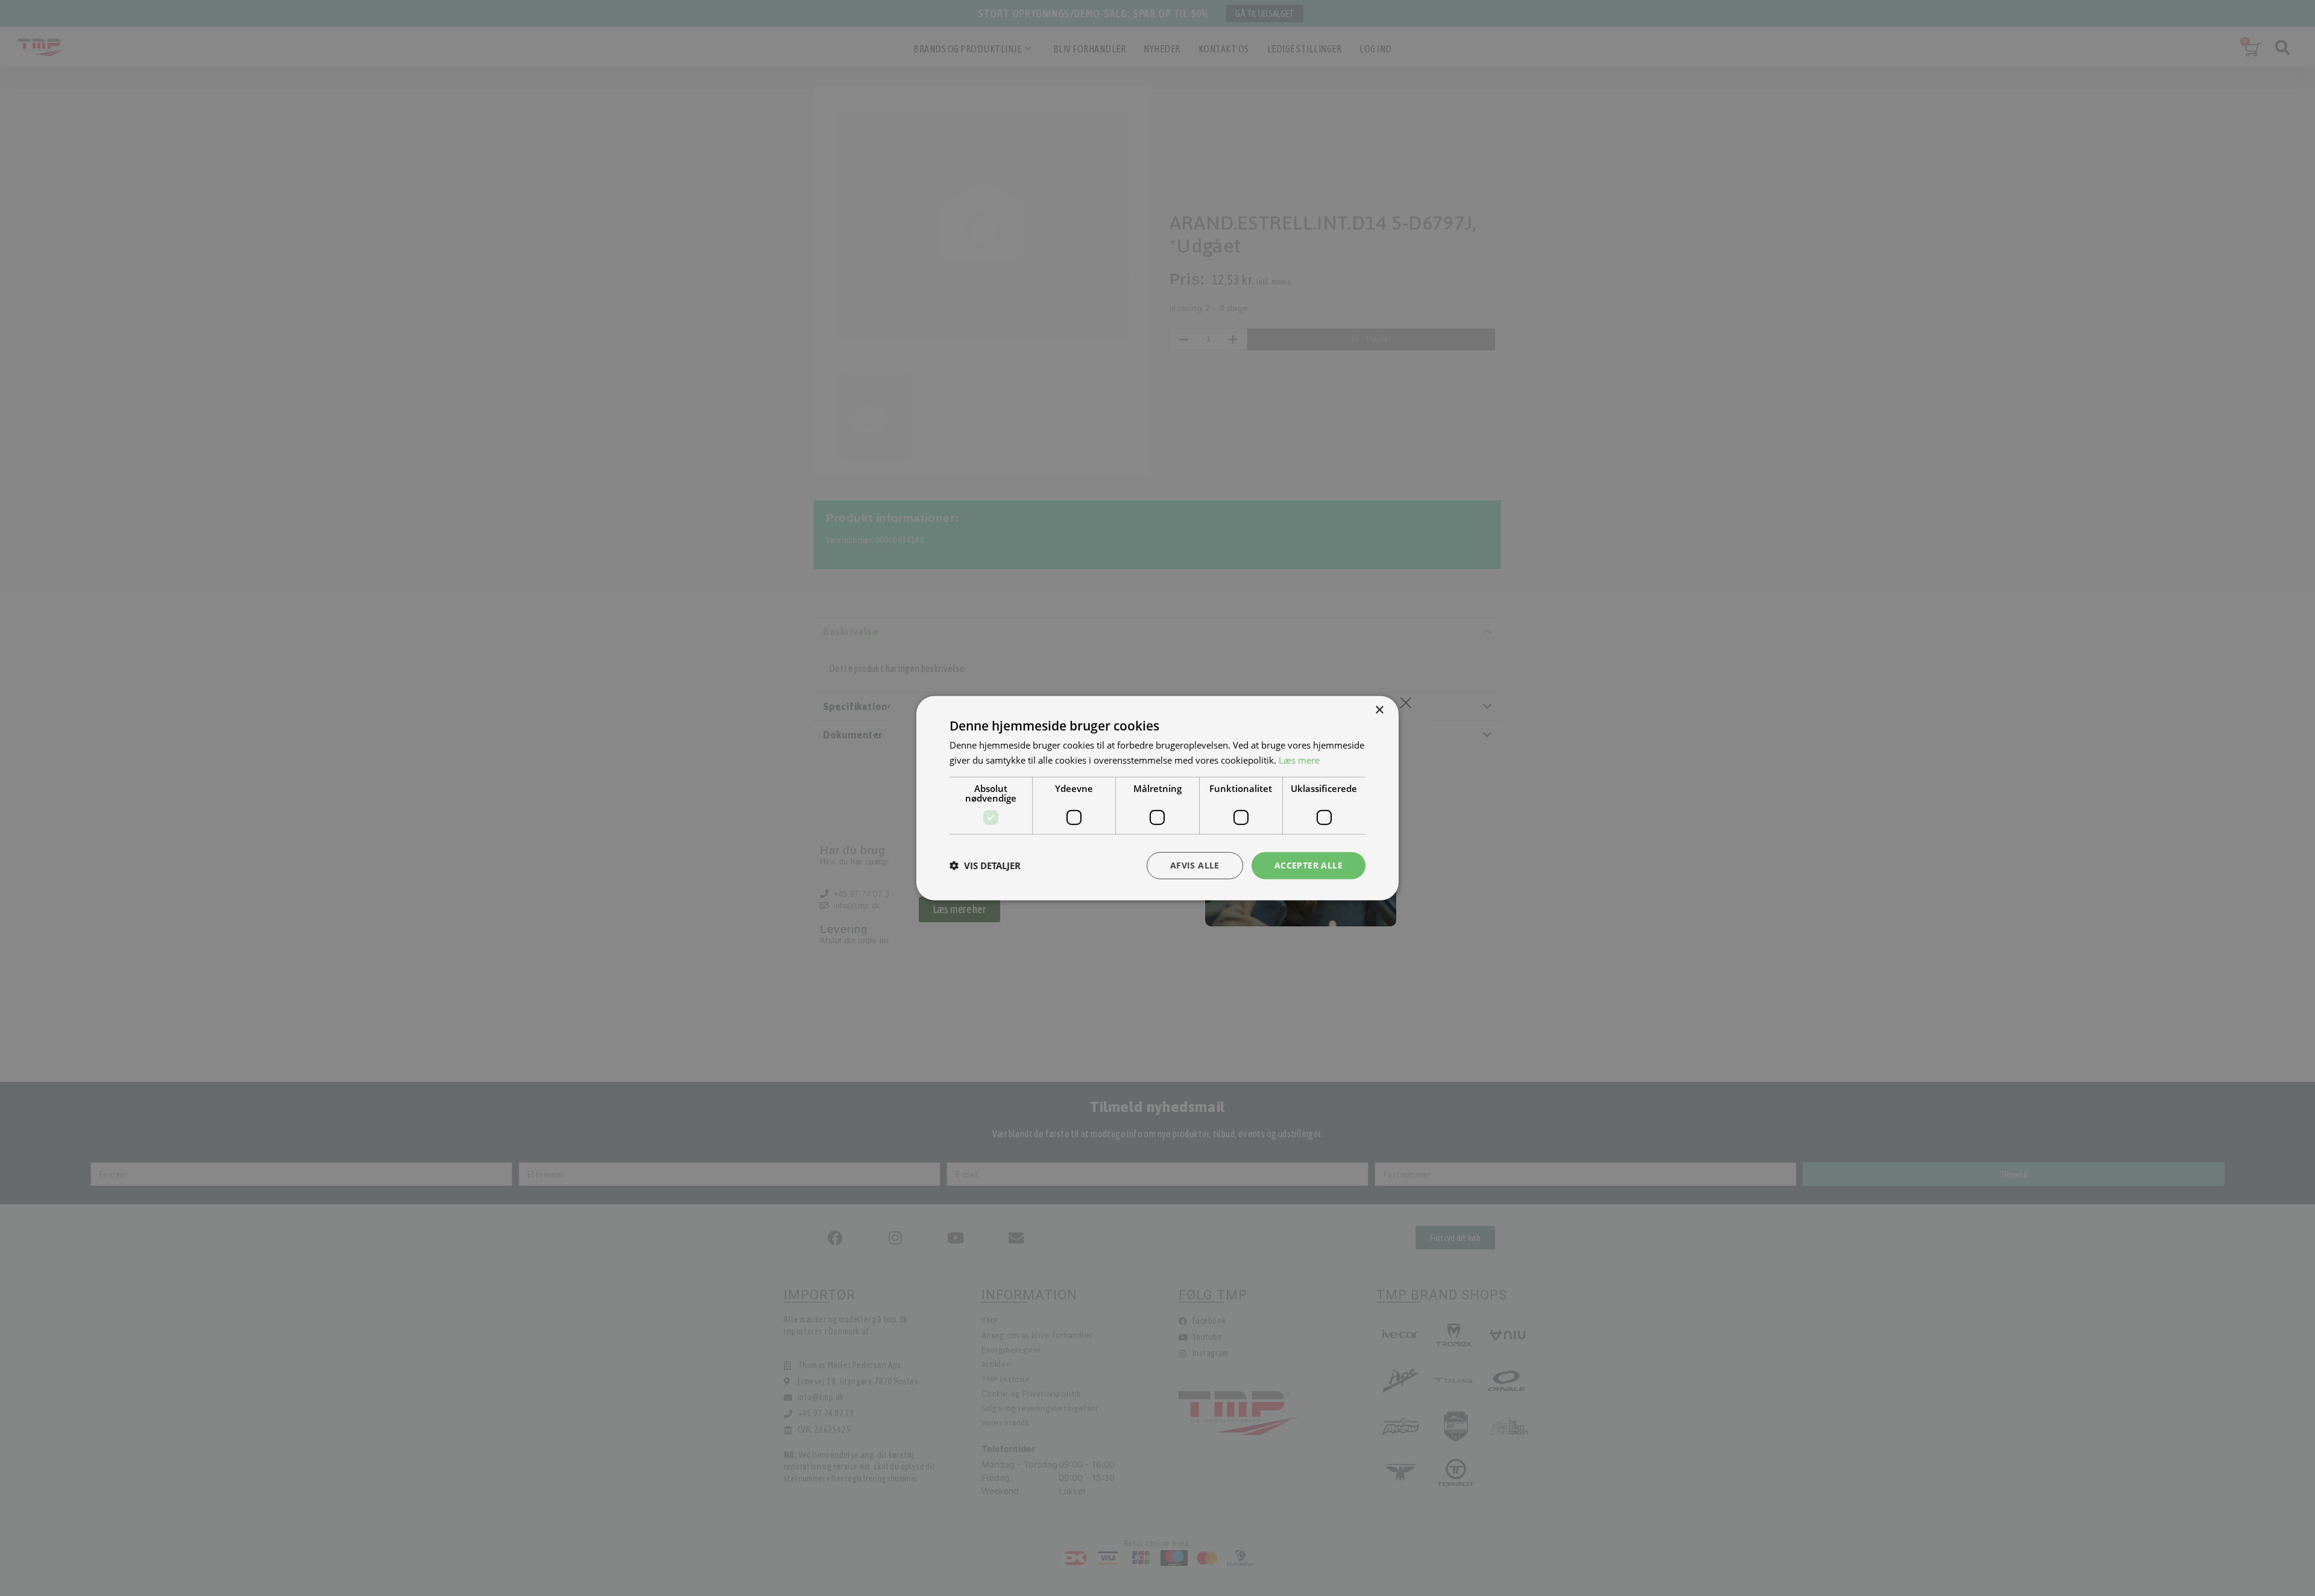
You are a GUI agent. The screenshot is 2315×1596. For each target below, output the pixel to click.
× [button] (1379, 710)
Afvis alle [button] (1195, 865)
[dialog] (1157, 798)
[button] (985, 866)
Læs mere (1299, 760)
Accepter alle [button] (1309, 865)
